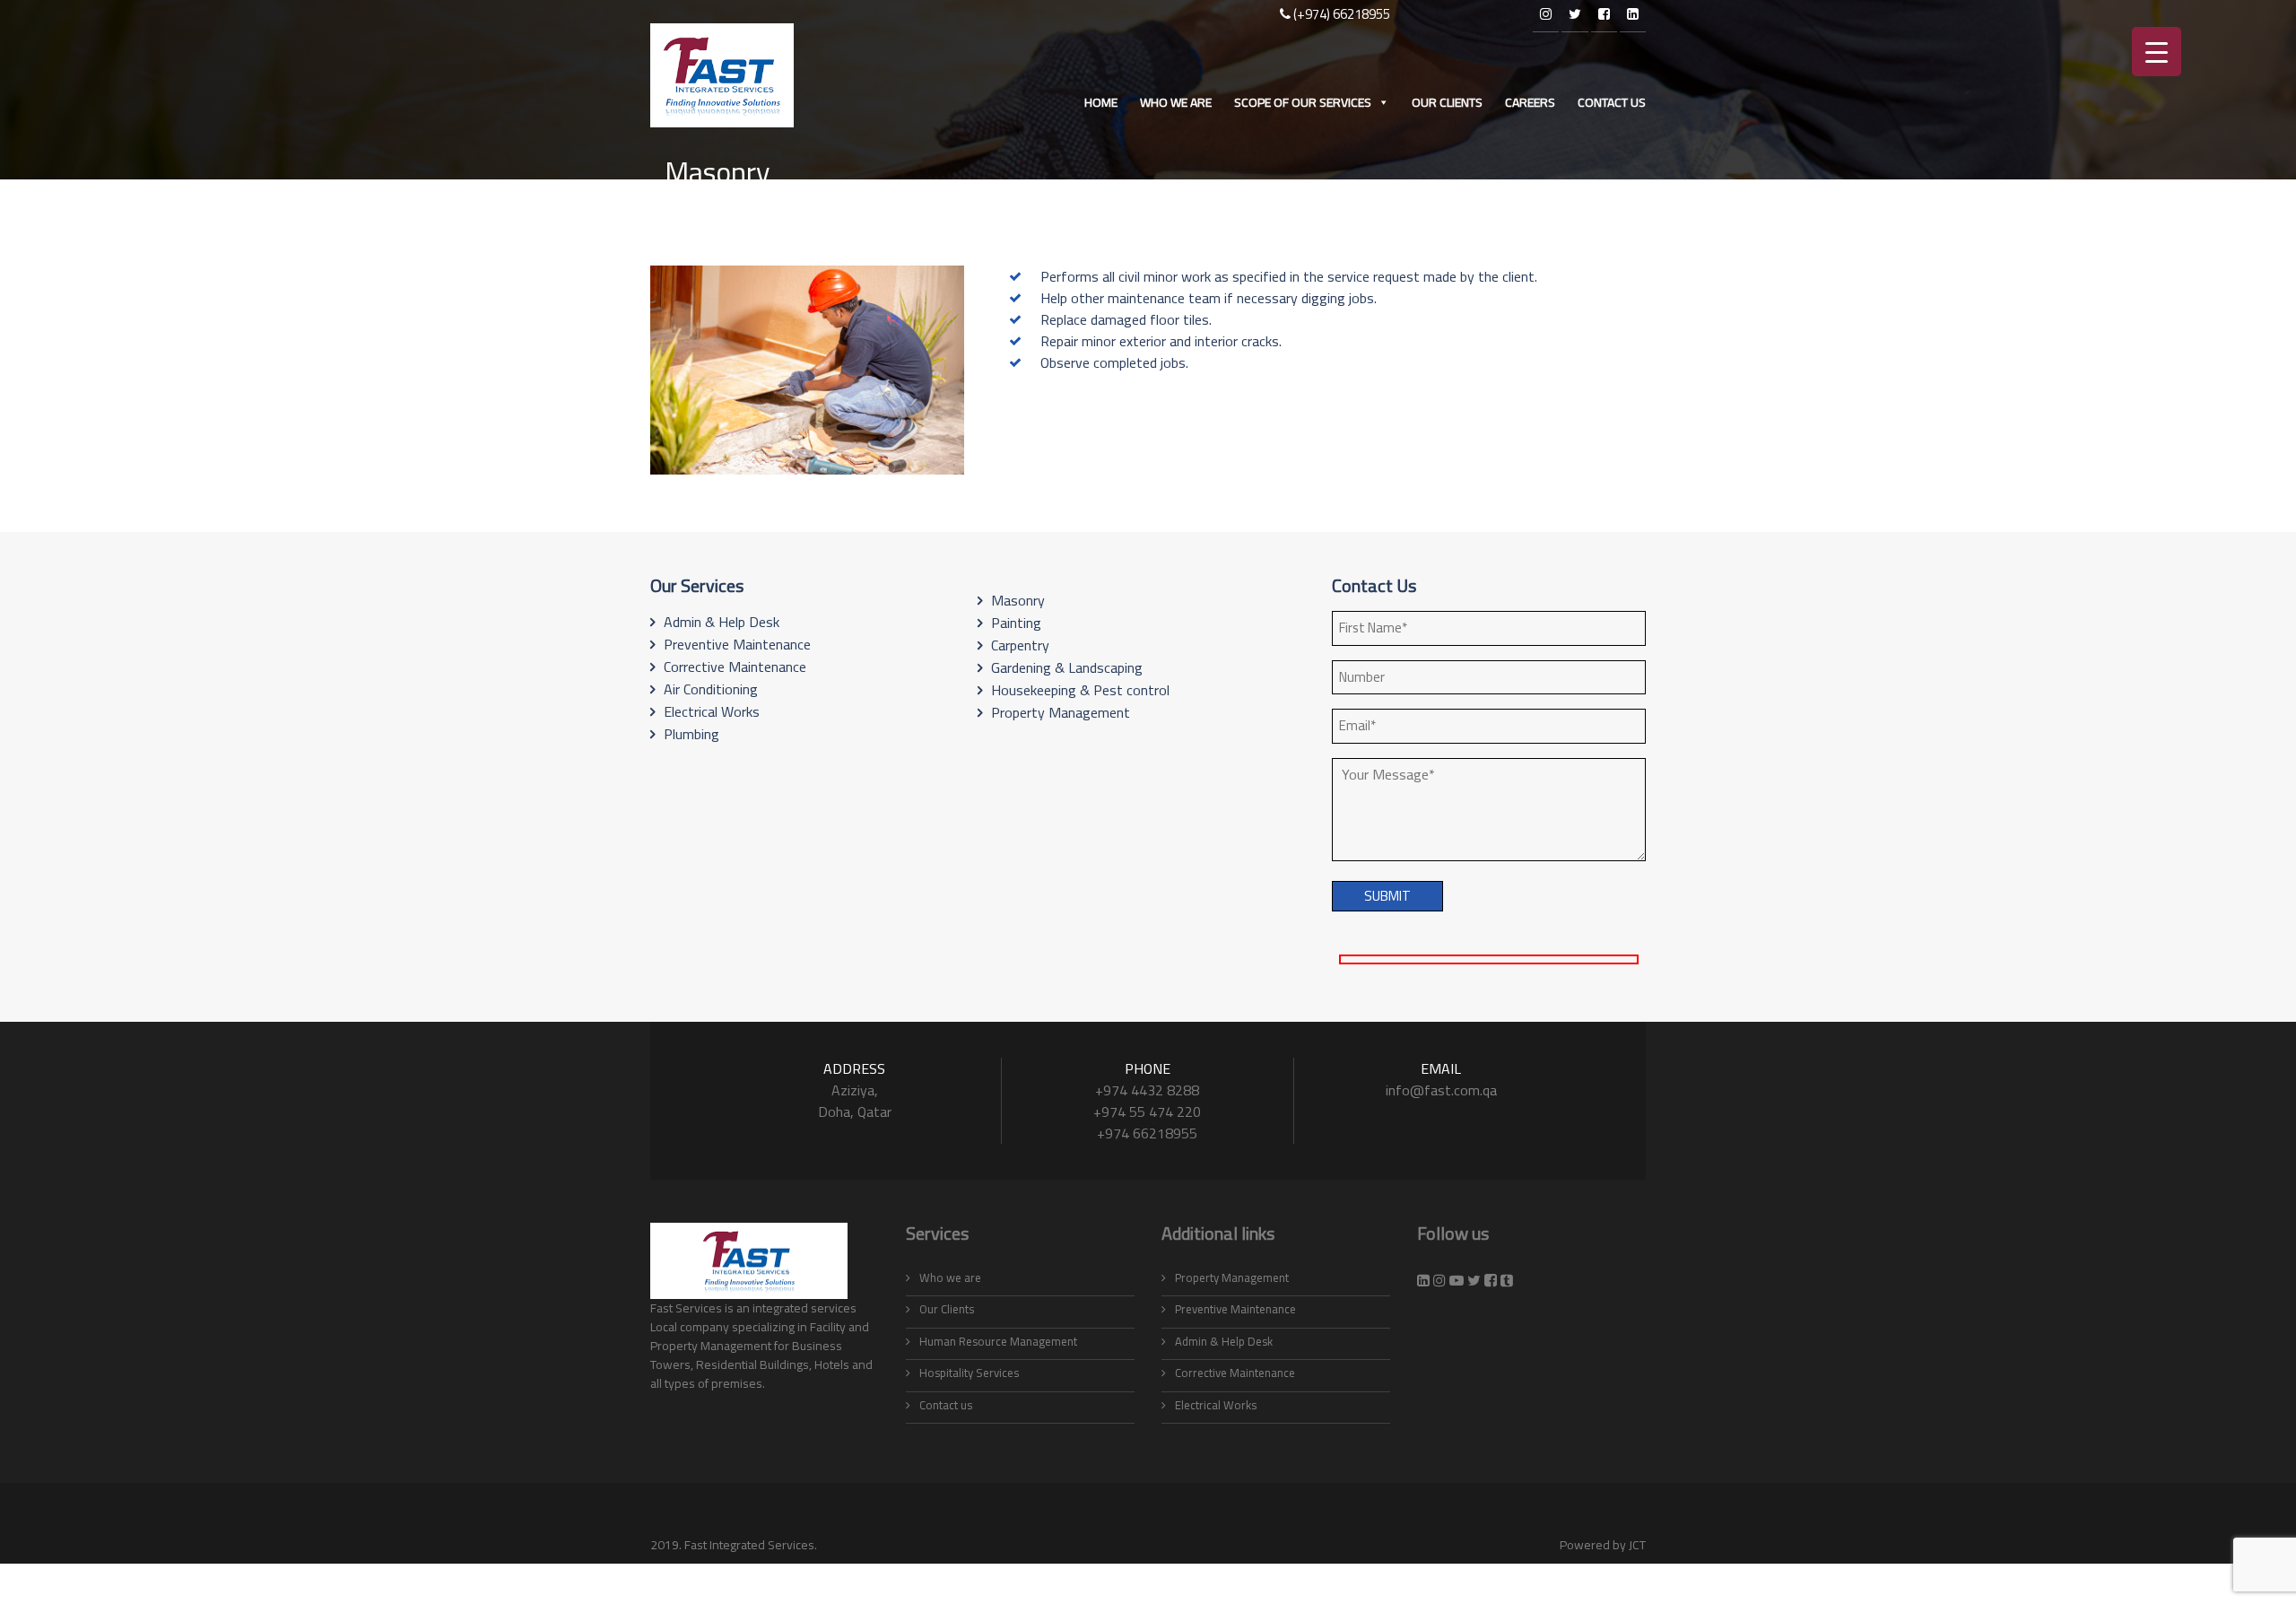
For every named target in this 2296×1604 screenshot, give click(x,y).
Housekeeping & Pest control (1080, 690)
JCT (1637, 1545)
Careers (1530, 102)
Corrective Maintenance (735, 667)
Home (1101, 102)
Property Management (1061, 712)
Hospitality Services (969, 1373)
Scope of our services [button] (1303, 102)
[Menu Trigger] (2157, 52)
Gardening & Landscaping (1067, 667)
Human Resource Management (998, 1341)
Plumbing (691, 734)
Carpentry (1020, 645)
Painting (1016, 623)
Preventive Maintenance (737, 644)
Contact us (1612, 102)
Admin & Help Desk (722, 622)
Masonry (1018, 600)
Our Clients (1447, 102)
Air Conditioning (711, 689)
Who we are (1176, 102)
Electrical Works (712, 711)
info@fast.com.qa (1441, 1090)
